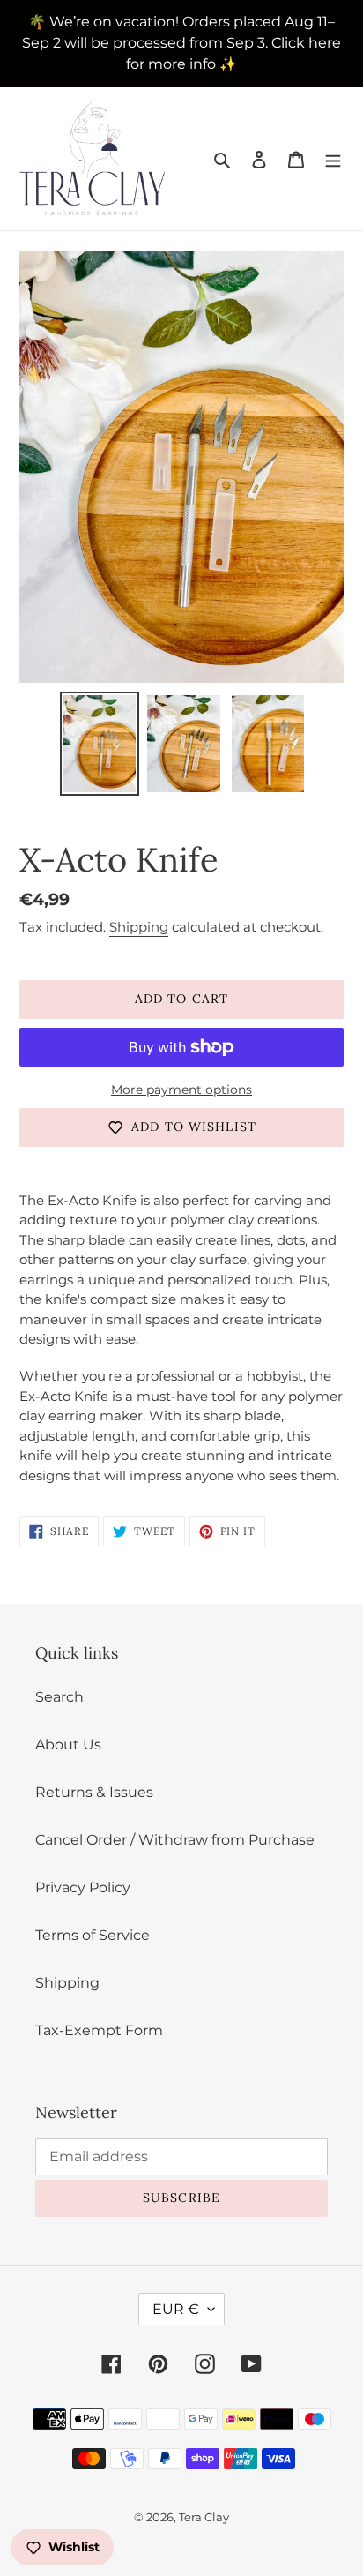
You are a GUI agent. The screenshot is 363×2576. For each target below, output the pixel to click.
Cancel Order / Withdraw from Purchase (175, 1840)
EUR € (176, 2309)
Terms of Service (93, 1935)
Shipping (139, 927)
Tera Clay (204, 2517)
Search (59, 1697)
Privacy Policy (83, 1887)
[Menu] (333, 159)
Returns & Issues (94, 1792)
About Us (68, 1745)
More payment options (181, 1090)
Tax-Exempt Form (99, 2030)
